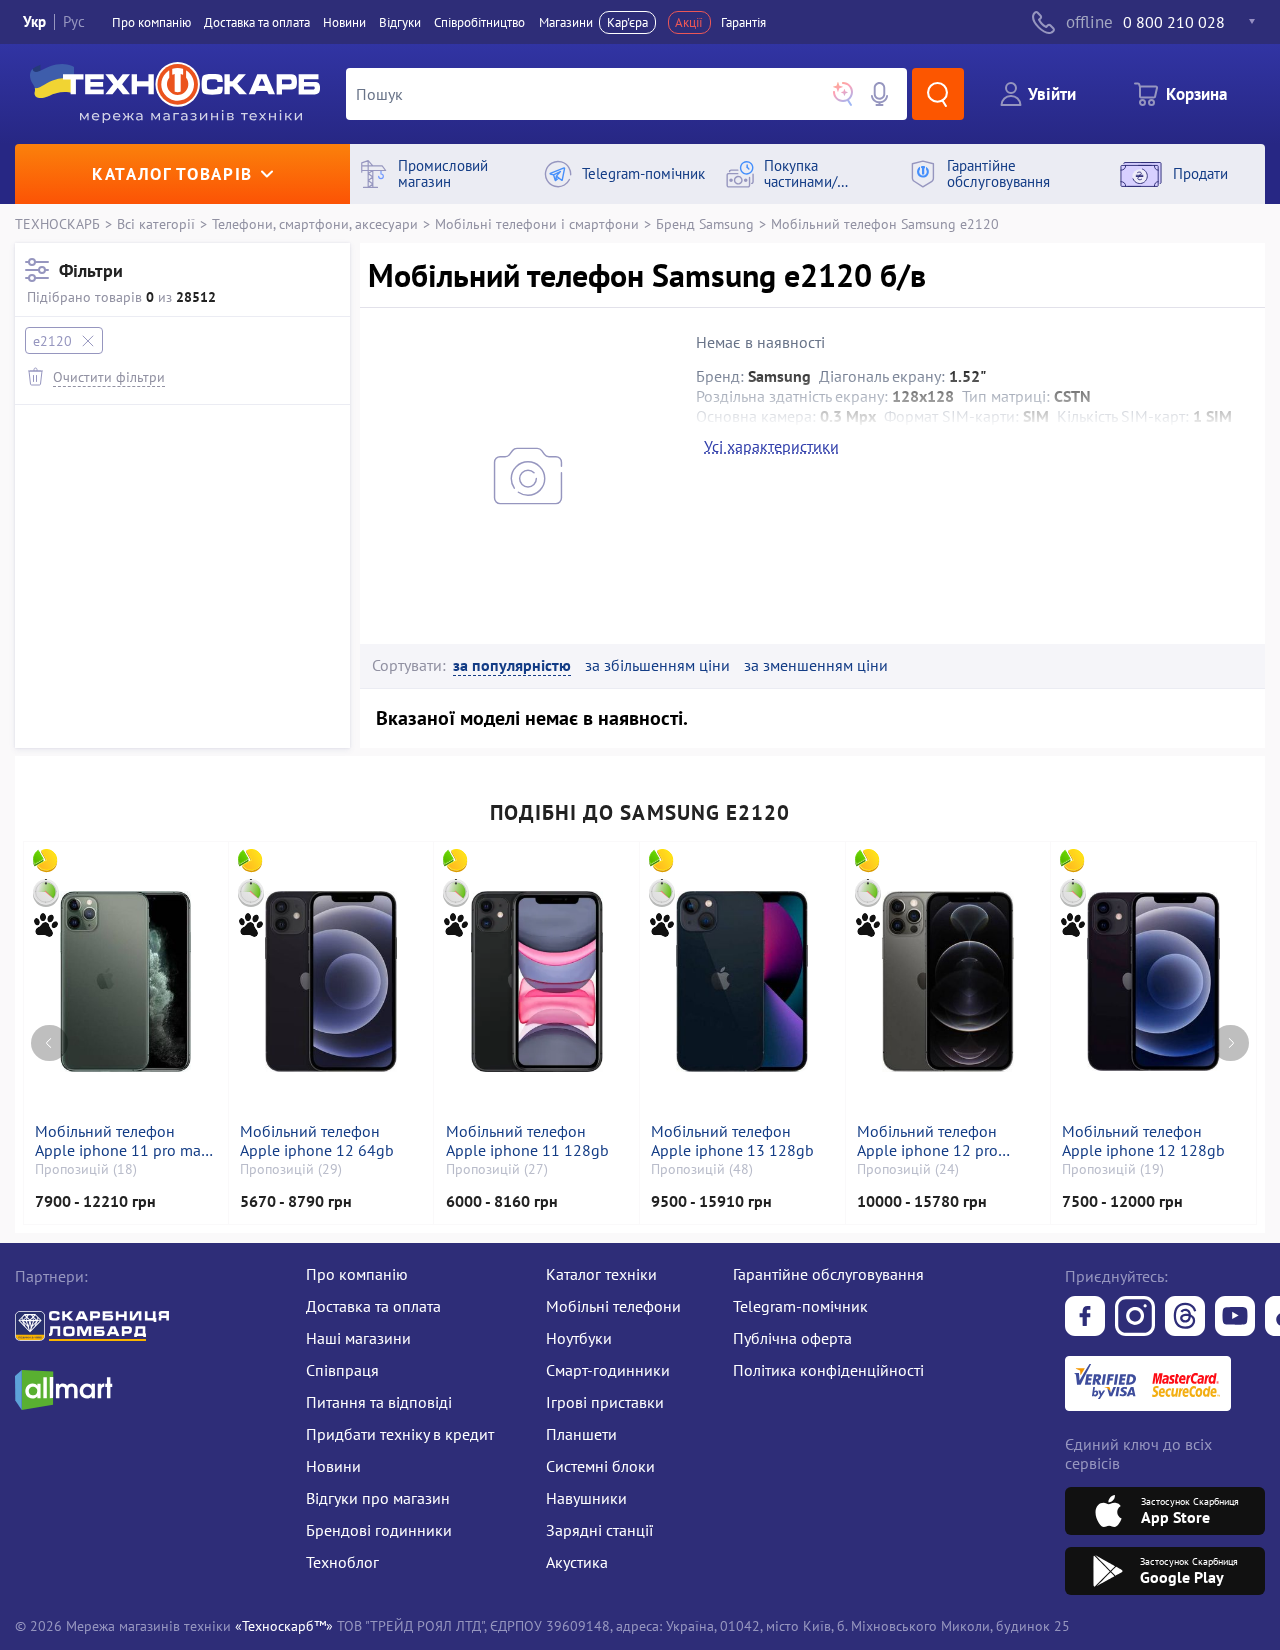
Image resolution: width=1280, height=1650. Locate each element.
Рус (74, 21)
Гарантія (743, 22)
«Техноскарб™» (284, 1625)
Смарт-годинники (608, 1370)
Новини (344, 22)
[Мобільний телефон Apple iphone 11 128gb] (537, 982)
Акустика (577, 1562)
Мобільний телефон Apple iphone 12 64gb (317, 1141)
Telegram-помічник (800, 1306)
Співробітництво (479, 22)
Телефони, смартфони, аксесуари (315, 223)
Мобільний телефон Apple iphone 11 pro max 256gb (122, 1141)
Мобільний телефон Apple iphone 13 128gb (732, 1141)
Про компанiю (151, 22)
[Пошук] (938, 94)
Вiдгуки (400, 22)
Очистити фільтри (109, 376)
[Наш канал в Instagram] (1135, 1318)
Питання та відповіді (379, 1402)
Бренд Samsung (705, 223)
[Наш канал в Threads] (1185, 1318)
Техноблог (342, 1562)
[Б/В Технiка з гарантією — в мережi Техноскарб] (1235, 1318)
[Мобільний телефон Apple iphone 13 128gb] (742, 982)
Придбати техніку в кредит (400, 1434)
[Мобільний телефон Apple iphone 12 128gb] (1153, 982)
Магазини (566, 22)
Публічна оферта (792, 1338)
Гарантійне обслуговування (828, 1274)
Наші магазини (358, 1338)
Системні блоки (600, 1466)
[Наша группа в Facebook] (1085, 1318)
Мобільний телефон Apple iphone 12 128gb (1143, 1141)
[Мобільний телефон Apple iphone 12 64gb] (331, 982)
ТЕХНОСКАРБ (57, 223)
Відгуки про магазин (378, 1498)
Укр (34, 21)
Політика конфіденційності (828, 1370)
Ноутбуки (579, 1338)
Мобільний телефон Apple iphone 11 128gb (527, 1141)
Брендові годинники (379, 1530)
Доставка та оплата (257, 22)
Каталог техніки (601, 1274)
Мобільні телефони (613, 1306)
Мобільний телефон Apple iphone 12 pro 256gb (927, 1141)
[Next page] (1230, 1043)
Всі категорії (156, 223)
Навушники (586, 1498)
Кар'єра (627, 22)
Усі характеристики (771, 446)
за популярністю (512, 665)
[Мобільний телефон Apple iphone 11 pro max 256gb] (125, 982)
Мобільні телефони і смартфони (537, 223)
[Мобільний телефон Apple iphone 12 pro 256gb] (948, 982)
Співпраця (342, 1370)
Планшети (581, 1434)
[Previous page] (49, 1043)
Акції (689, 22)
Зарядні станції (599, 1530)
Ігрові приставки (605, 1402)
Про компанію (357, 1274)
